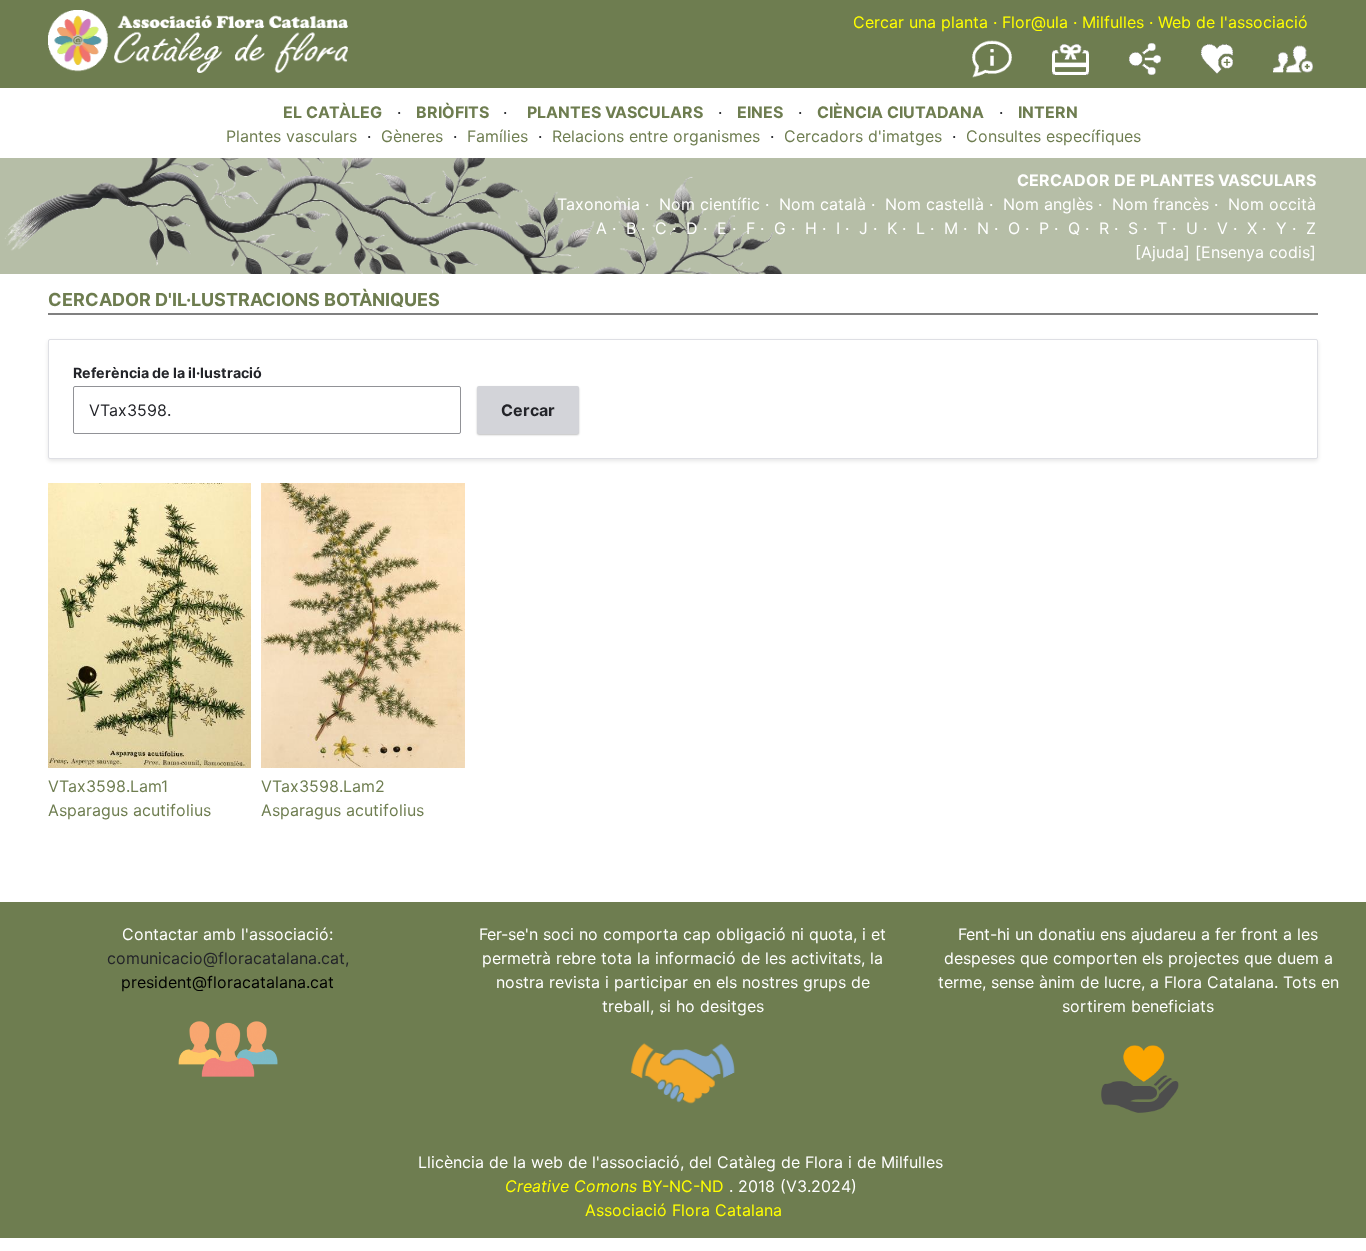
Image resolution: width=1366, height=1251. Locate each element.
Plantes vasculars (291, 136)
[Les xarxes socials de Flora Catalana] (1145, 69)
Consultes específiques (1053, 136)
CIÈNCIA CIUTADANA (900, 112)
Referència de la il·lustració (167, 372)
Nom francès (1160, 204)
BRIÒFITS (454, 112)
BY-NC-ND (614, 1186)
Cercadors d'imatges (863, 136)
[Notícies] (992, 73)
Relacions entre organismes (656, 136)
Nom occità (1272, 204)
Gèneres (412, 136)
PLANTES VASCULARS (615, 112)
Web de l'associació (1233, 22)
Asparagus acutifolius (129, 810)
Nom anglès (1048, 204)
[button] (149, 762)
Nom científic (709, 204)
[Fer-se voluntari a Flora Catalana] (1217, 69)
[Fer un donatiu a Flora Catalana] (1070, 72)
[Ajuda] (1162, 252)
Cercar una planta (920, 22)
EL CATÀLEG (332, 112)
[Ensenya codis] (1253, 252)
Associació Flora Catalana (683, 1210)
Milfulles (1113, 22)
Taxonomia (598, 204)
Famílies (497, 136)
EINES (760, 112)
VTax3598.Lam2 (323, 786)
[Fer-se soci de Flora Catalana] (1293, 73)
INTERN (1048, 112)
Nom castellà (934, 204)
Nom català (822, 204)
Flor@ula (1035, 22)
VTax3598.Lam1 (108, 786)
